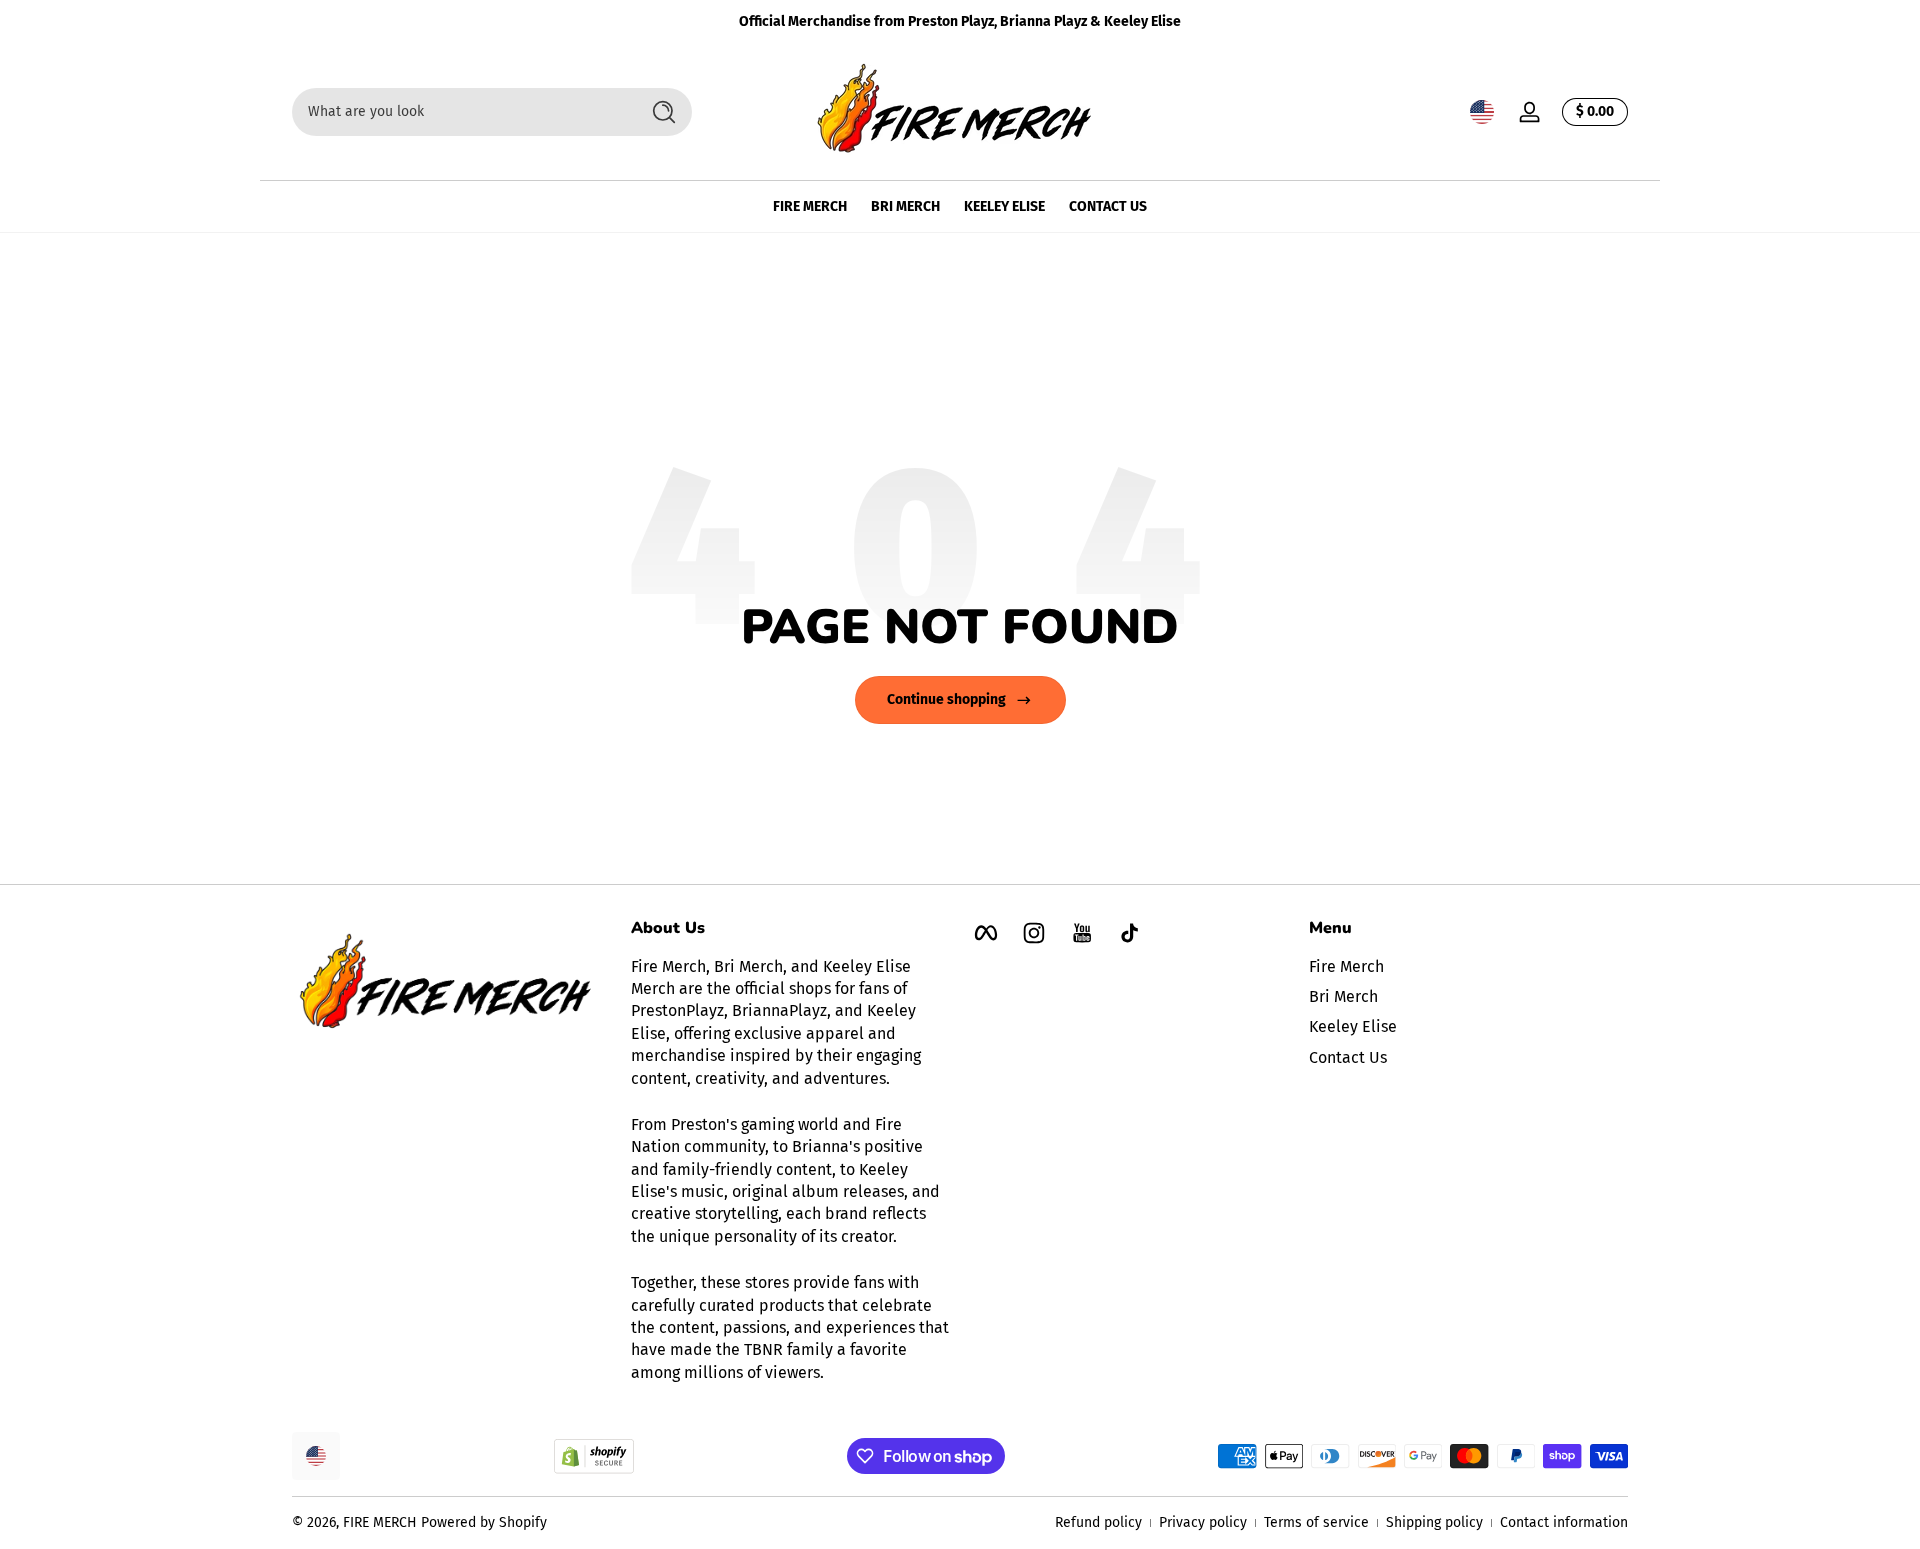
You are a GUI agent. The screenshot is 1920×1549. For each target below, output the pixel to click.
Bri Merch (1343, 996)
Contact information (1564, 1522)
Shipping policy (1434, 1522)
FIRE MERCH (380, 1522)
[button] (1482, 112)
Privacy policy (1203, 1522)
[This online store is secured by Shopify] (594, 1456)
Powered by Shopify (484, 1522)
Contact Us (1348, 1057)
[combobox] (460, 112)
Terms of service (1316, 1522)
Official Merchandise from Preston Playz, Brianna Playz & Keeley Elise (960, 21)
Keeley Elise (1353, 1027)
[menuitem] (1468, 967)
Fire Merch (1346, 966)
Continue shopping (946, 699)
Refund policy (1098, 1522)
